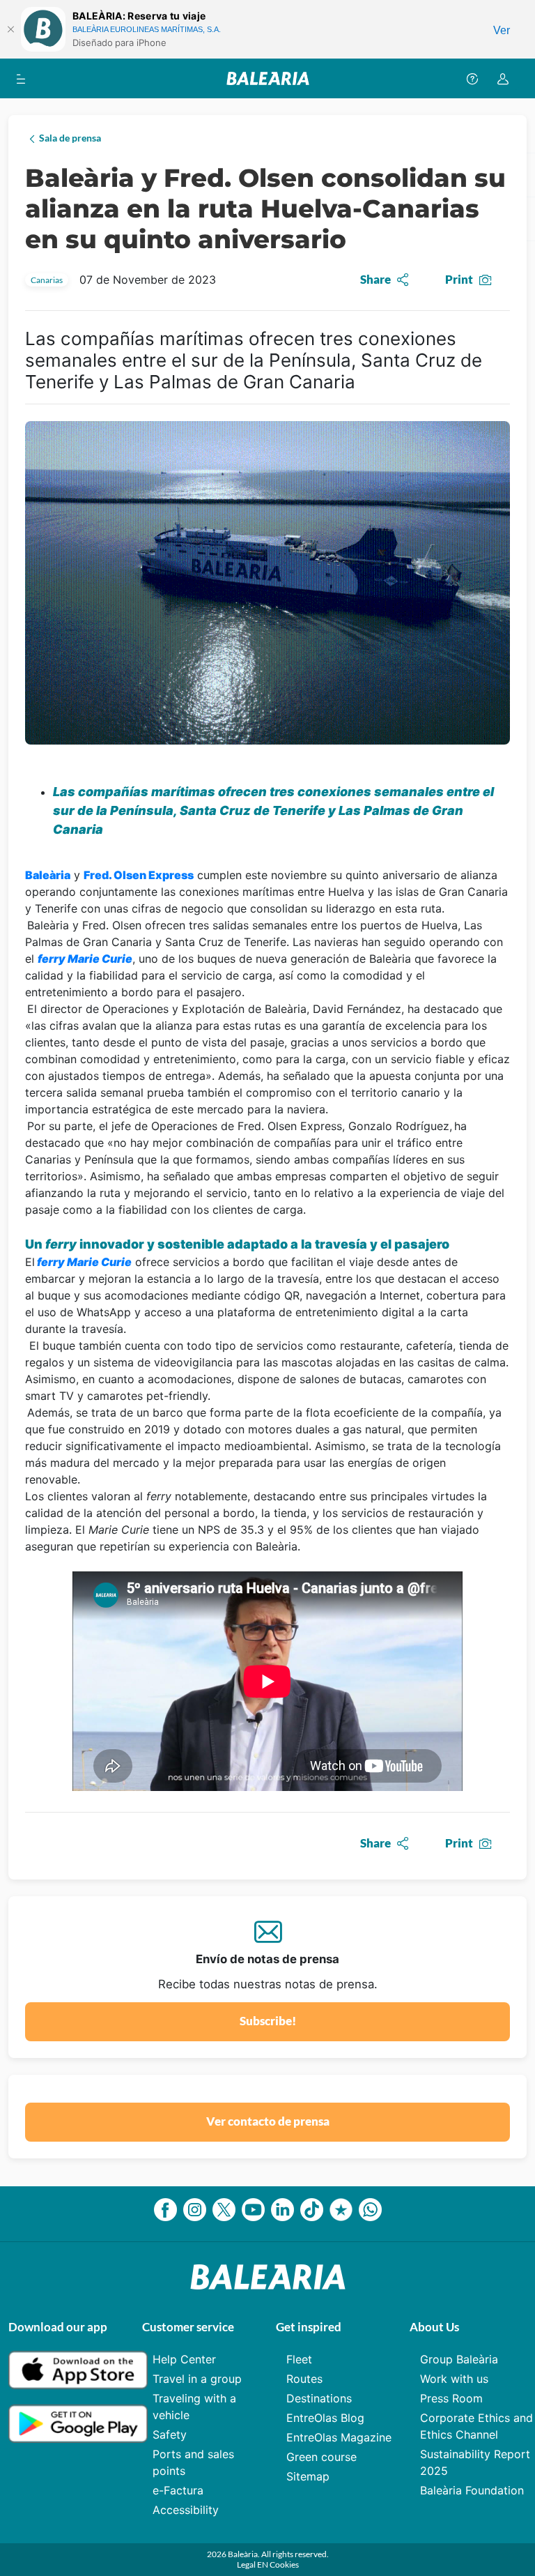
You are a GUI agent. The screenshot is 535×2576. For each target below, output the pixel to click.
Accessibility (186, 2510)
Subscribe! (268, 2021)
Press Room (451, 2398)
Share (375, 279)
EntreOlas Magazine (339, 2437)
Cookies (284, 2564)
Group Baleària (459, 2359)
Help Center (184, 2359)
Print (459, 279)
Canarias (47, 280)
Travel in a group (197, 2379)
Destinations (319, 2398)
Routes (304, 2379)
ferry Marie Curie (84, 1262)
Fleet (299, 2359)
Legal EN (253, 2564)
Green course (321, 2457)
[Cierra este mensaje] (10, 29)
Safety (170, 2434)
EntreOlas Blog (325, 2418)
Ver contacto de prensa (268, 2121)
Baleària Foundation (472, 2490)
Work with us (454, 2379)
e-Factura (178, 2490)
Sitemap (308, 2476)
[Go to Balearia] (268, 78)
